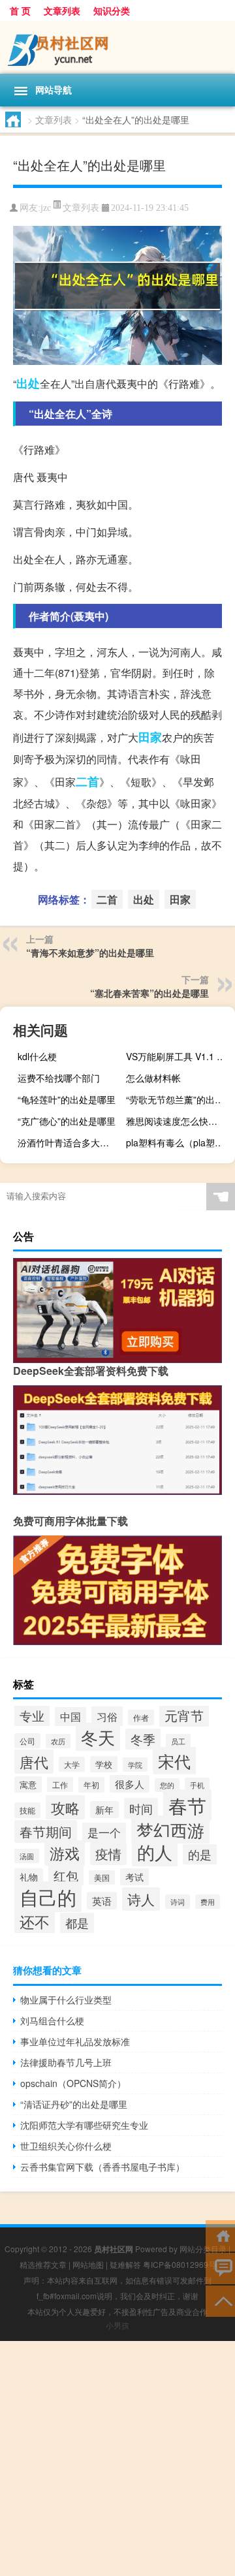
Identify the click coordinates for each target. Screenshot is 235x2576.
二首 (87, 781)
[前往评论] (220, 2268)
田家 (150, 737)
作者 (141, 1718)
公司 (27, 1741)
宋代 (174, 1761)
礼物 (29, 1877)
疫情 (108, 1854)
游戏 (65, 1853)
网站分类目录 (203, 2249)
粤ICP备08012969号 (180, 2264)
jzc (46, 208)
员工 (178, 1741)
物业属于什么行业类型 (66, 2000)
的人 (155, 1852)
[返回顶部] (220, 2300)
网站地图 (88, 2264)
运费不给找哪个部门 (59, 1078)
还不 (35, 1921)
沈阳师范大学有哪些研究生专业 (84, 2125)
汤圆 (27, 1856)
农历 (58, 1741)
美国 (102, 1877)
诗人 (141, 1899)
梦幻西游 (170, 1830)
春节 (187, 1805)
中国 (70, 1717)
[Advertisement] (117, 2458)
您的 (167, 1785)
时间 (141, 1808)
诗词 (178, 1902)
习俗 (107, 1716)
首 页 (20, 10)
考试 (134, 1877)
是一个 (104, 1832)
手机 (197, 1785)
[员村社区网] (117, 47)
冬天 (98, 1737)
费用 (208, 1902)
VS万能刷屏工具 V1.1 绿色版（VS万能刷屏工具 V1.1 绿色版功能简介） (179, 1056)
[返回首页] (220, 2235)
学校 (104, 1764)
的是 (200, 1854)
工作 (60, 1784)
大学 (72, 1764)
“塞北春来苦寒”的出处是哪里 (149, 993)
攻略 (65, 1807)
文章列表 (62, 10)
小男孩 (117, 2325)
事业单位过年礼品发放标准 (75, 2041)
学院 (135, 1765)
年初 (91, 1785)
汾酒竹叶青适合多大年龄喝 (70, 1142)
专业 (32, 1715)
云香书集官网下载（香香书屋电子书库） (102, 2167)
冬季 (143, 1739)
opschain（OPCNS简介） (73, 2083)
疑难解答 (125, 2264)
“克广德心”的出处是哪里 (67, 1121)
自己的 (48, 1897)
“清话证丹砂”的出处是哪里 (74, 2104)
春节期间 (46, 1831)
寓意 (28, 1784)
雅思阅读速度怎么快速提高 (179, 1121)
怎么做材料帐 (153, 1078)
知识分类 (112, 10)
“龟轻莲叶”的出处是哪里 (67, 1099)
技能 (27, 1810)
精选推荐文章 (43, 2264)
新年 (104, 1810)
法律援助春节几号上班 (66, 2062)
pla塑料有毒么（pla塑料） (179, 1142)
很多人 (130, 1784)
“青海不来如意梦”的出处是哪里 (90, 952)
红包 (66, 1875)
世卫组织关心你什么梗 (66, 2146)
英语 (102, 1901)
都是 (77, 1923)
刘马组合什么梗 (52, 2020)
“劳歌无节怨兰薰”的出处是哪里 (179, 1099)
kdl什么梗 (37, 1056)
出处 (28, 383)
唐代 (34, 1762)
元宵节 (184, 1716)
